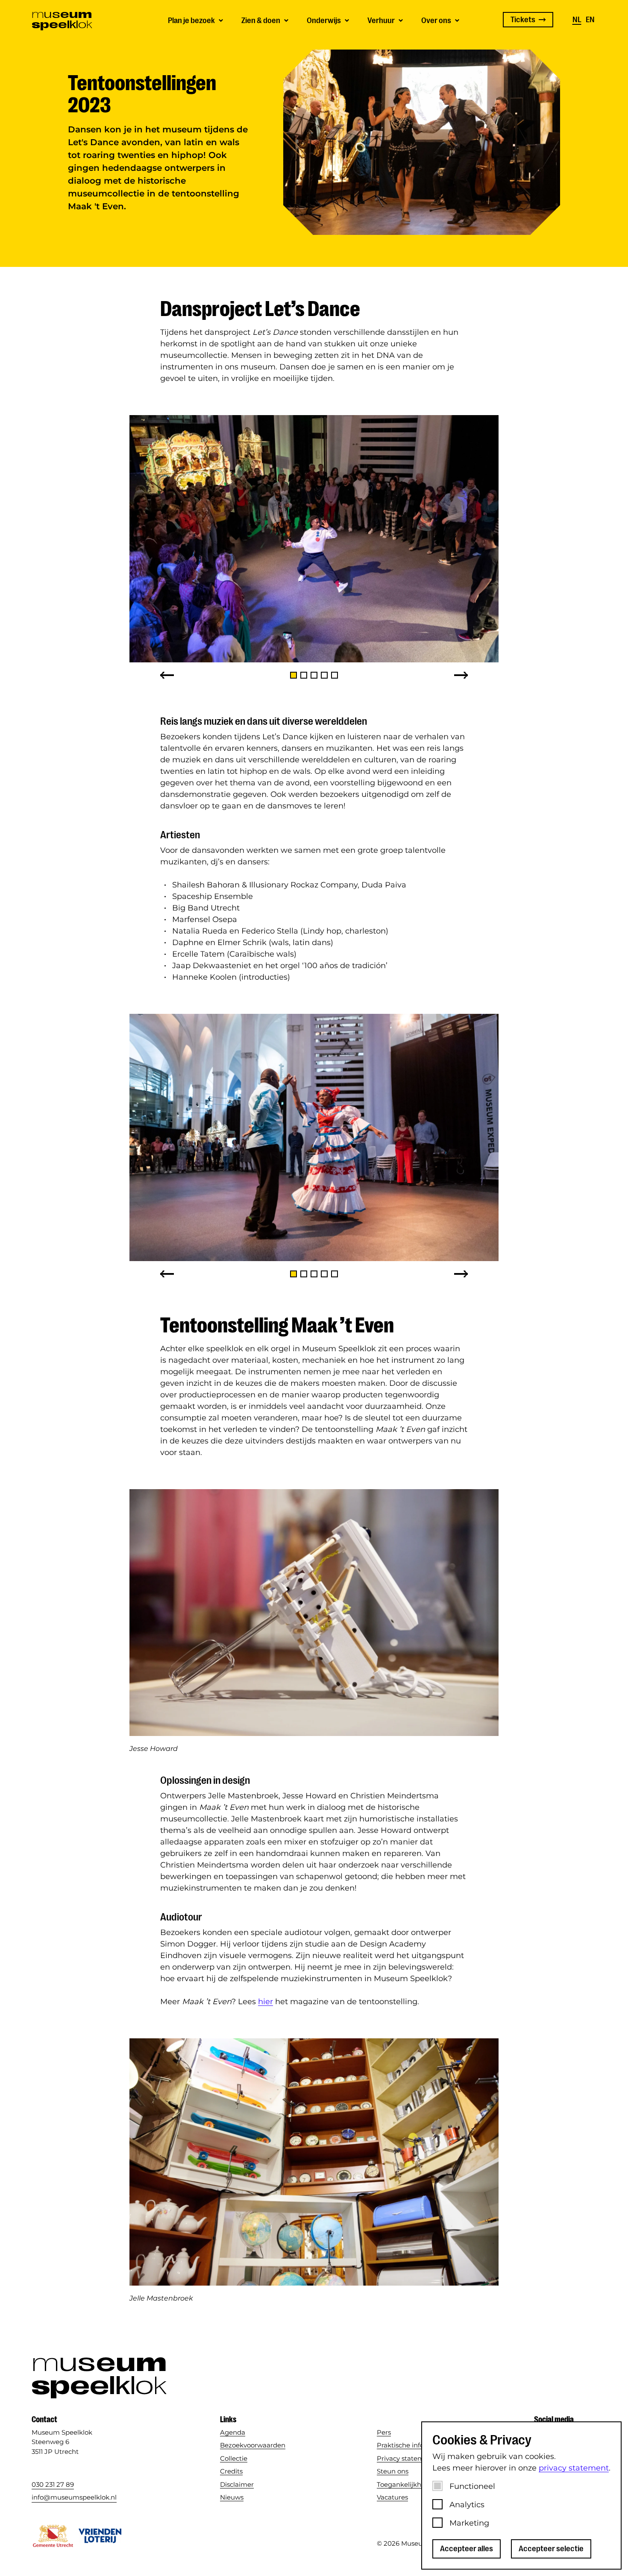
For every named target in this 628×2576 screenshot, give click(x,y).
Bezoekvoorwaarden (253, 2445)
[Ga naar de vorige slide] (167, 675)
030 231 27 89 (53, 2484)
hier (266, 2002)
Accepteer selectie (551, 2549)
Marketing (469, 2523)
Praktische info (400, 2445)
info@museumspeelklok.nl (74, 2497)
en (590, 20)
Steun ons (393, 2471)
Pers (384, 2432)
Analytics (467, 2505)
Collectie (234, 2458)
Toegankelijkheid (404, 2484)
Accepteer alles (467, 2549)
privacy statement (574, 2468)
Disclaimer (237, 2484)
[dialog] (521, 2495)
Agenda (233, 2432)
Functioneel (472, 2486)
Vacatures (392, 2497)
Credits (231, 2471)
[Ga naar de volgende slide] (461, 675)
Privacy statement (406, 2458)
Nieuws (232, 2497)
